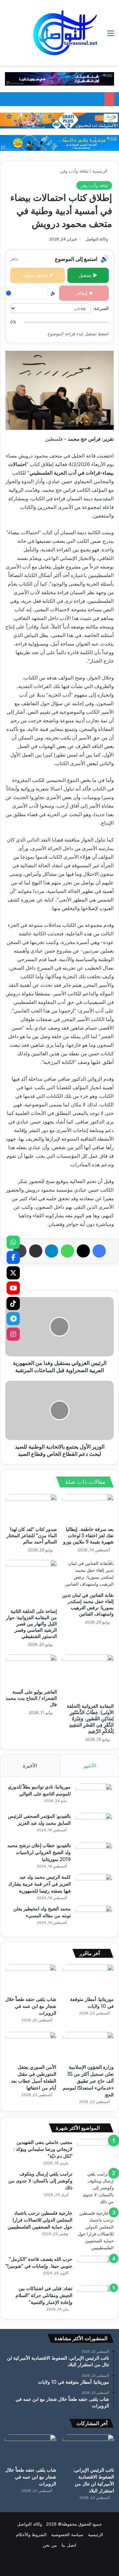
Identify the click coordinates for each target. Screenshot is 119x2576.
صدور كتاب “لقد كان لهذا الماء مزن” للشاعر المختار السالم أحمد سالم (32, 1536)
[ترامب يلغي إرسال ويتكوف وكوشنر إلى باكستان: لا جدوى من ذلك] (96, 2188)
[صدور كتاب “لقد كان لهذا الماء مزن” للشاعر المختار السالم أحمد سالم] (31, 1509)
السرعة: (101, 308)
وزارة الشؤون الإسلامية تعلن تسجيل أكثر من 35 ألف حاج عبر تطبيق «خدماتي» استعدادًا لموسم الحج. (88, 2081)
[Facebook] (13, 1258)
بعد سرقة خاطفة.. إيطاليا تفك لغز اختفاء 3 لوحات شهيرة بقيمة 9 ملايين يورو (88, 1536)
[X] (13, 1273)
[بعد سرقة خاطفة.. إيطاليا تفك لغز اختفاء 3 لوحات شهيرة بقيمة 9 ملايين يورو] (88, 1509)
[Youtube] (13, 1288)
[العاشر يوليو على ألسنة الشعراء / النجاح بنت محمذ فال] (31, 1670)
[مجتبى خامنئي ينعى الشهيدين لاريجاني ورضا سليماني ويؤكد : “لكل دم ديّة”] (96, 2151)
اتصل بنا (69, 2545)
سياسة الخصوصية (67, 2534)
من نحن (50, 2545)
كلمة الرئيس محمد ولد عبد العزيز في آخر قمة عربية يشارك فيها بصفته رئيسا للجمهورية (40, 1884)
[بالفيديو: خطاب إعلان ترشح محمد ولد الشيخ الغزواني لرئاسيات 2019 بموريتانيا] (94, 1855)
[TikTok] (13, 1303)
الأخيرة (30, 1766)
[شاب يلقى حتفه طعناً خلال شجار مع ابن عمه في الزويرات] (31, 1979)
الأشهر (89, 1766)
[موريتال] (59, 78)
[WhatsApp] (13, 1242)
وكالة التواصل (97, 239)
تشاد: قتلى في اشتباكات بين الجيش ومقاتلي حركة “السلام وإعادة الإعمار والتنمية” (44, 2295)
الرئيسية (100, 171)
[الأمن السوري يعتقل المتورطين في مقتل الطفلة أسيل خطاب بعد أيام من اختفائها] (31, 2046)
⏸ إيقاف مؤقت (38, 275)
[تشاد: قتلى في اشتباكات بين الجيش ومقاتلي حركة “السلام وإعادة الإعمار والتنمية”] (96, 2298)
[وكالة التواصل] (65, 33)
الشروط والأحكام (31, 2534)
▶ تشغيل (88, 275)
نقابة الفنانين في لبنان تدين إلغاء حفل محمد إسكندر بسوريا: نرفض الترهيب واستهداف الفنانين (88, 1605)
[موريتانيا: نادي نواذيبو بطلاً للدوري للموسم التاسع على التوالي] (94, 1796)
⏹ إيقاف (84, 293)
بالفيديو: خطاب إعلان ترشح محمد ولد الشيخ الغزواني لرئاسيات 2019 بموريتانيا (39, 1852)
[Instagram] (13, 1334)
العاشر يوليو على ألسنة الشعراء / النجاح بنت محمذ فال (31, 1698)
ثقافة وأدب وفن (74, 171)
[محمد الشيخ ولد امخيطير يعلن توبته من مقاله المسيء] (94, 1918)
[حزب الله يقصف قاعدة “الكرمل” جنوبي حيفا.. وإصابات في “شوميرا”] (96, 2268)
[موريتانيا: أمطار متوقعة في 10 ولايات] (88, 1979)
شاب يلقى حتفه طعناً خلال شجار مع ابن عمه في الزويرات (31, 2006)
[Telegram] (13, 1319)
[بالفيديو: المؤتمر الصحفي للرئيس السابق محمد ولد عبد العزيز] (94, 1825)
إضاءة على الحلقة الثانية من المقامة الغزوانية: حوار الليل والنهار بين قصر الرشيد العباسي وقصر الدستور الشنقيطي (31, 1624)
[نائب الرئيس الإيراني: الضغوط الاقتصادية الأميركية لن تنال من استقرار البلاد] (88, 2449)
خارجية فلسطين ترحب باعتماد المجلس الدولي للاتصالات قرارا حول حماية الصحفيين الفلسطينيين (40, 2220)
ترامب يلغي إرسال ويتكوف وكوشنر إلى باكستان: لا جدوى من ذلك (40, 2181)
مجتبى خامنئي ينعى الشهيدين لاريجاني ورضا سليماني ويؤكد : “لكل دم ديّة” (43, 2149)
